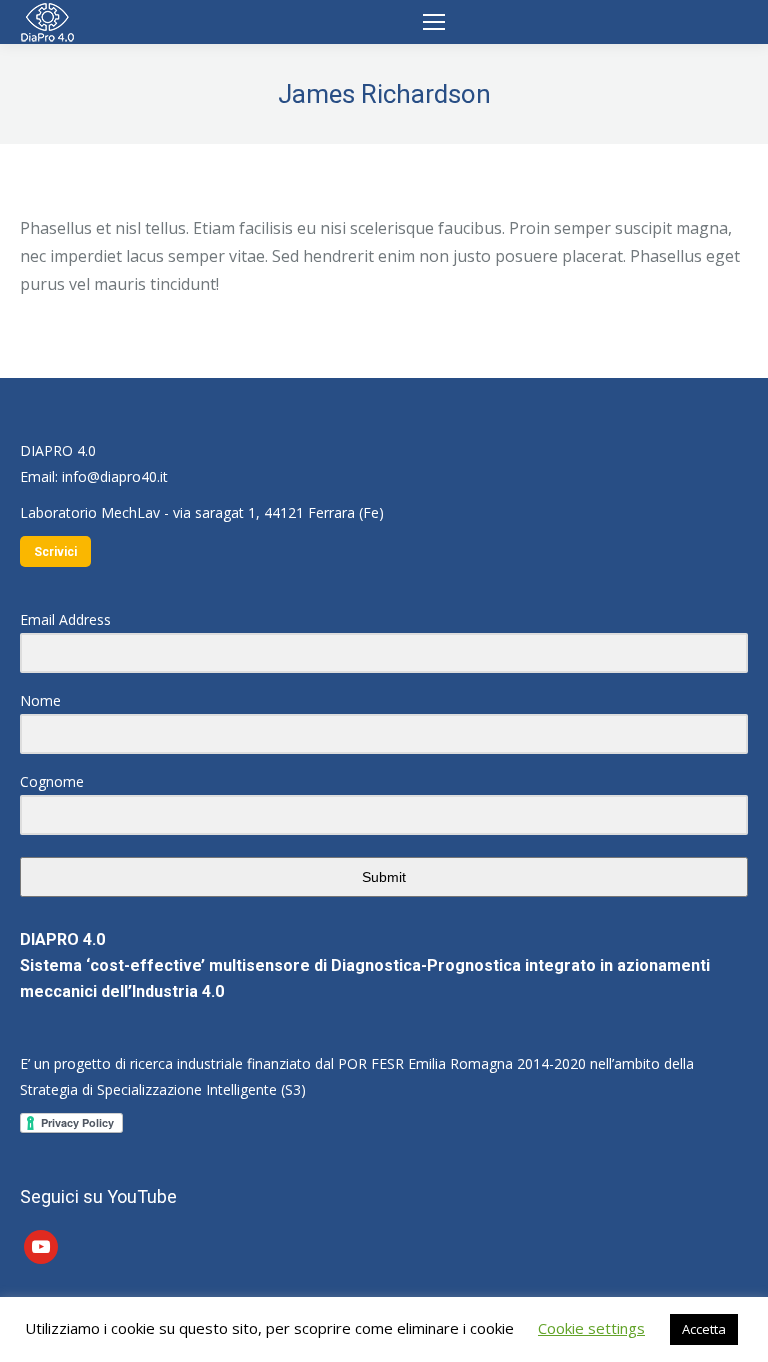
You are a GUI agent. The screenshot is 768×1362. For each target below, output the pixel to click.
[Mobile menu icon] (434, 22)
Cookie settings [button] (591, 1328)
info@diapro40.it (115, 476)
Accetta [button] (704, 1329)
